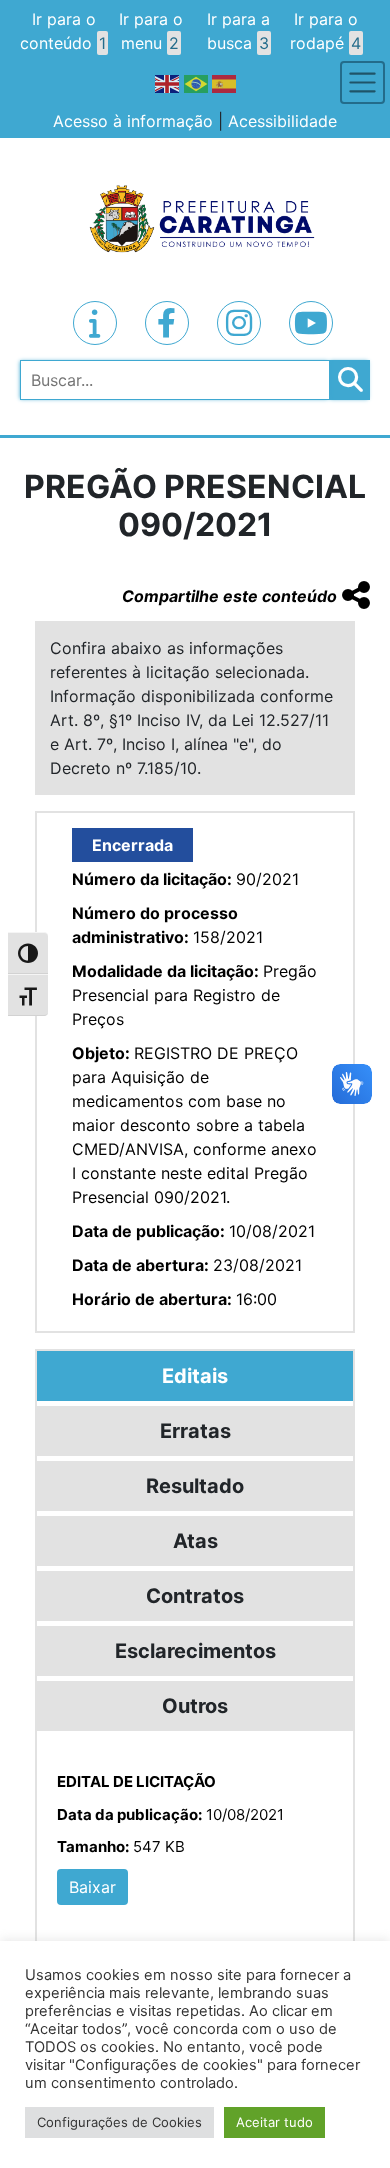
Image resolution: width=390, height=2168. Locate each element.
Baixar (92, 1887)
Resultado (195, 1486)
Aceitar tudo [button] (274, 2122)
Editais (195, 1376)
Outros (195, 1706)
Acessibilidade (282, 121)
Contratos (195, 1596)
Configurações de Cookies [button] (119, 2122)
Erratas (195, 1431)
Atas (195, 1541)
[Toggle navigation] (362, 82)
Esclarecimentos (195, 1651)
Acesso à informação (133, 121)
